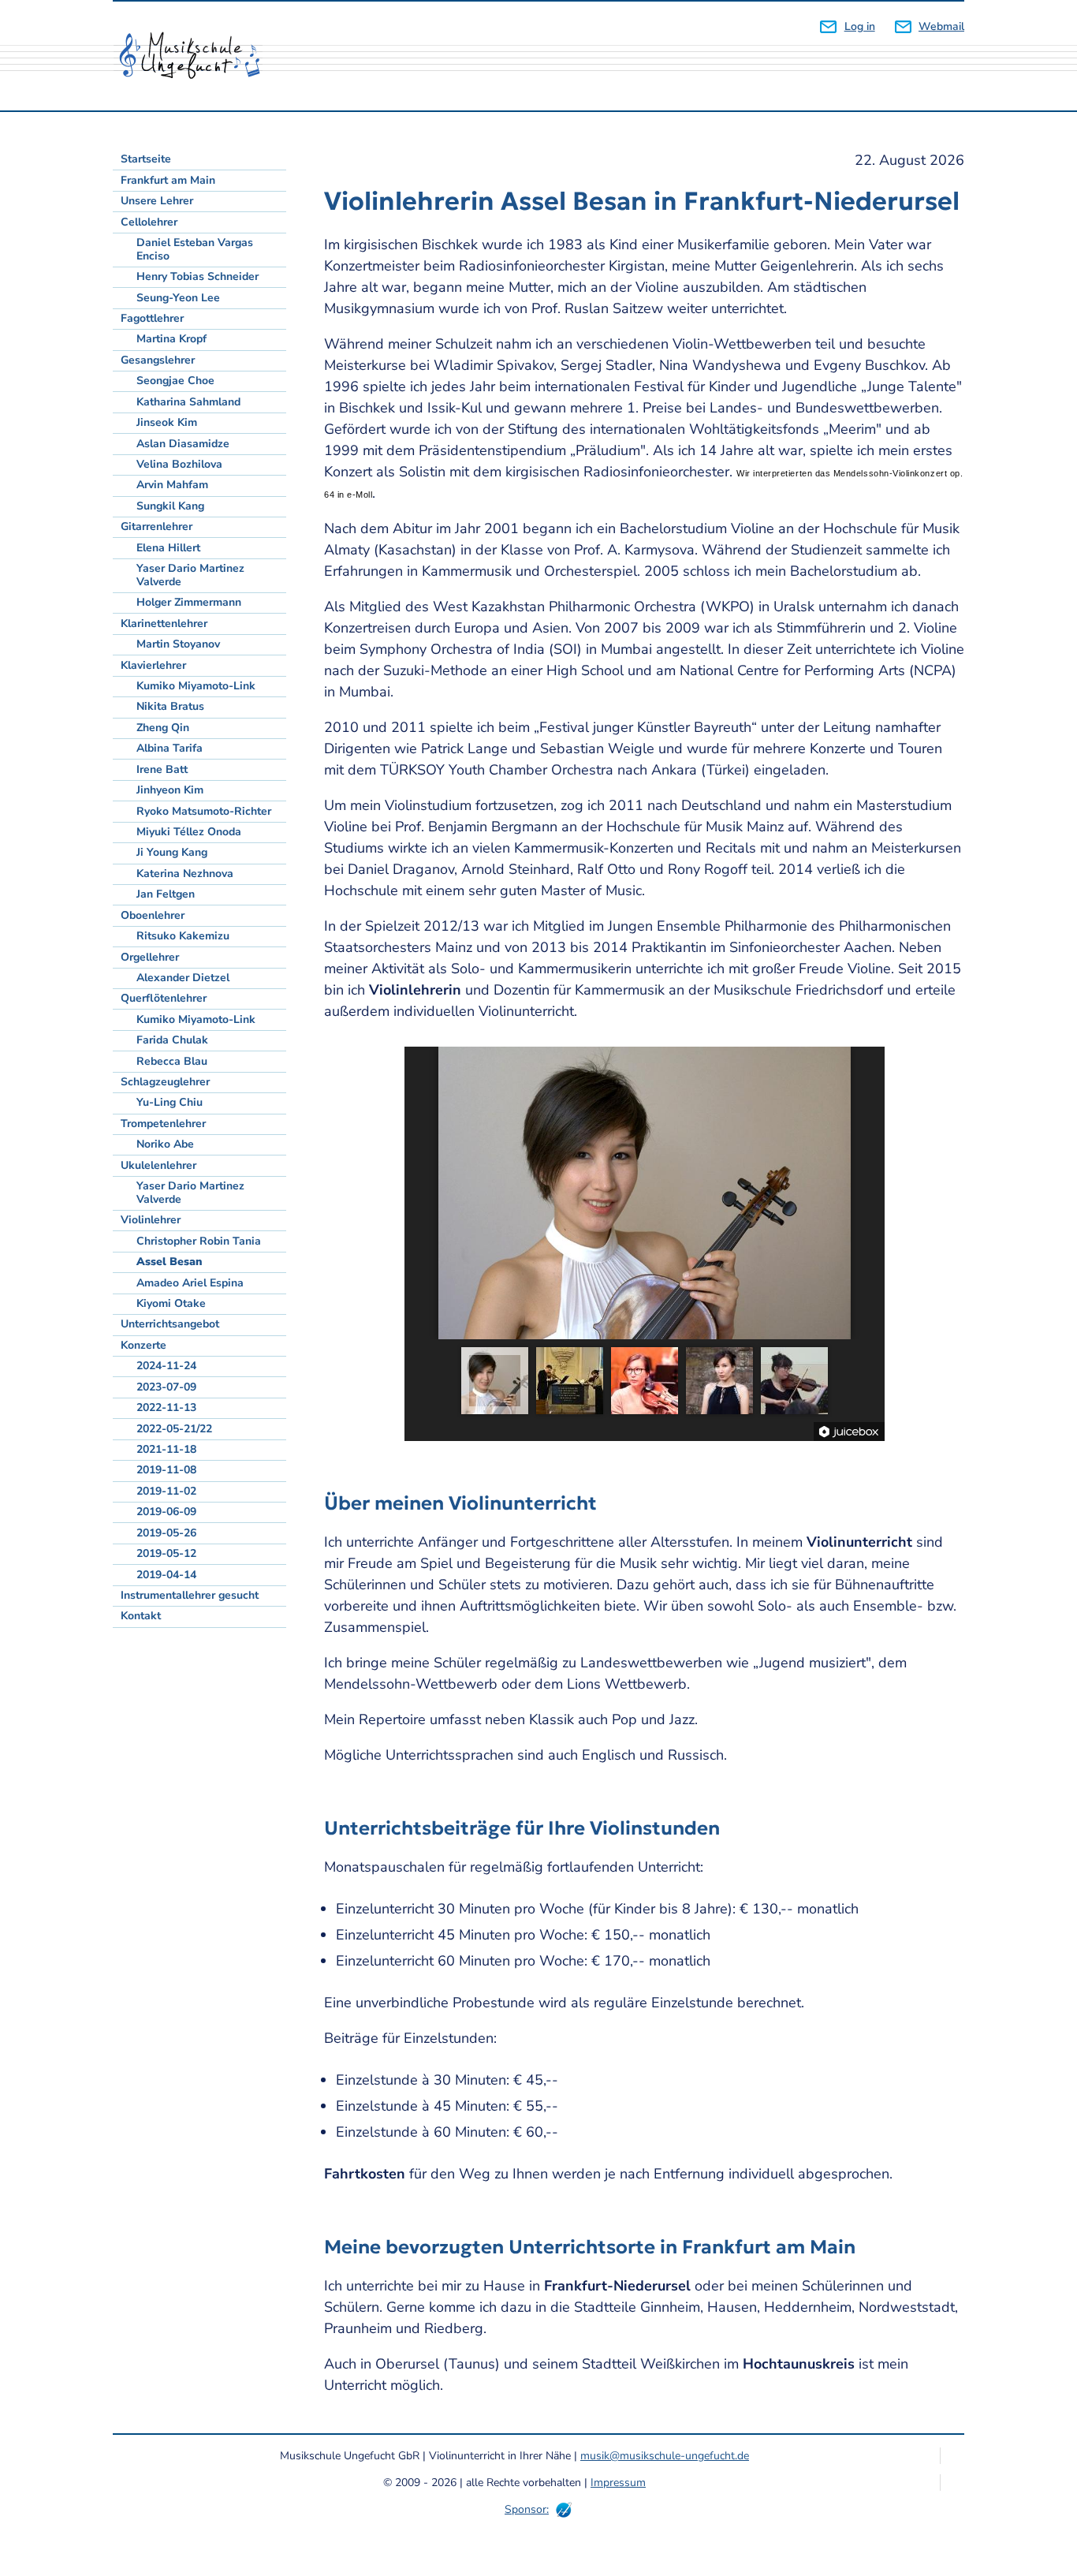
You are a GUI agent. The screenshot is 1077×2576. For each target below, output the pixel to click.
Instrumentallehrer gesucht (190, 1595)
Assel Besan (169, 1262)
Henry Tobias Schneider (198, 276)
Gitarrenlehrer (157, 526)
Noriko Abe (165, 1144)
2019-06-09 (166, 1512)
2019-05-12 (166, 1553)
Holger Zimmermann (189, 602)
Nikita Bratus (170, 706)
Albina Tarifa (170, 748)
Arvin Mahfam (172, 485)
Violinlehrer (151, 1220)
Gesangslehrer (158, 360)
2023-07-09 (166, 1387)
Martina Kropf (171, 339)
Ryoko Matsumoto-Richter (204, 811)
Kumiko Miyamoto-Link (196, 686)
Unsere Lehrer (157, 201)
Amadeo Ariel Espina (190, 1283)
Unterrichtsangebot (170, 1324)
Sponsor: (527, 2509)
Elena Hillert (168, 548)
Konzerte (143, 1345)
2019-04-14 (166, 1575)
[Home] (196, 56)
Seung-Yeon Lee (178, 298)
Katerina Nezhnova (185, 874)
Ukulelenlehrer (158, 1165)
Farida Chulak (172, 1040)
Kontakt (141, 1616)
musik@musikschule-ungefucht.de (665, 2456)
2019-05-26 (166, 1533)
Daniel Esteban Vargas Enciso (195, 249)
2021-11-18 (166, 1449)
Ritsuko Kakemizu (183, 936)
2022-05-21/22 (174, 1429)
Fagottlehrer (152, 318)
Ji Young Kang (172, 852)
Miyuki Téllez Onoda (189, 832)
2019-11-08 (166, 1470)
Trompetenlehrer (163, 1124)
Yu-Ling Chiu (170, 1102)
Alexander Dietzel (183, 978)
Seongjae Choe (175, 381)
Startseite (146, 159)
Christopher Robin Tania (199, 1241)
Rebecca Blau (172, 1061)
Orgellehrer (150, 957)
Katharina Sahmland (188, 402)
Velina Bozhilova (179, 464)
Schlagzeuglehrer (165, 1082)
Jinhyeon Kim (170, 790)
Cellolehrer (149, 222)
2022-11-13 (166, 1407)
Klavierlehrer (153, 665)
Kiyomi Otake (171, 1303)
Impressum (618, 2483)
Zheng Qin (163, 728)
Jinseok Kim (167, 422)
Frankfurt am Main (168, 180)
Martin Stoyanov (178, 644)
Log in (859, 26)
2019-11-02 (166, 1491)
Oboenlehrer (153, 915)
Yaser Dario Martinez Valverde (190, 575)
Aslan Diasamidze (183, 444)
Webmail (941, 26)
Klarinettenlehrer (164, 623)
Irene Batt (162, 769)
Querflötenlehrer (164, 998)
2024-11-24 (166, 1366)
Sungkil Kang (170, 506)
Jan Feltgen (166, 894)
